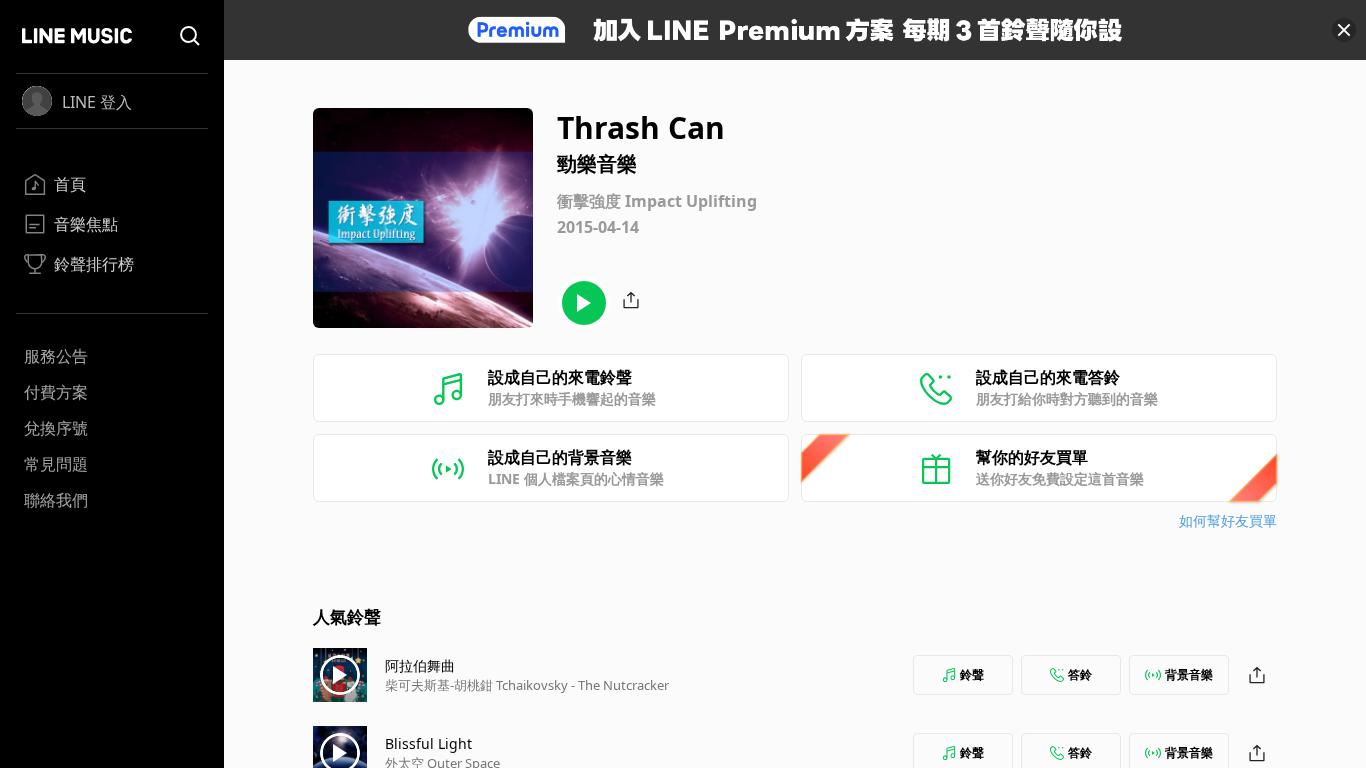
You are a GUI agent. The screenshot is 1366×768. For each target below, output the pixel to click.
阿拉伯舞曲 (420, 665)
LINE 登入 (97, 102)
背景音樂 (1189, 674)
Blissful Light (428, 743)
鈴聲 (972, 674)
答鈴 (1080, 674)
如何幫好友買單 (1228, 520)
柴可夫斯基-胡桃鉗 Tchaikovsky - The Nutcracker (527, 685)
